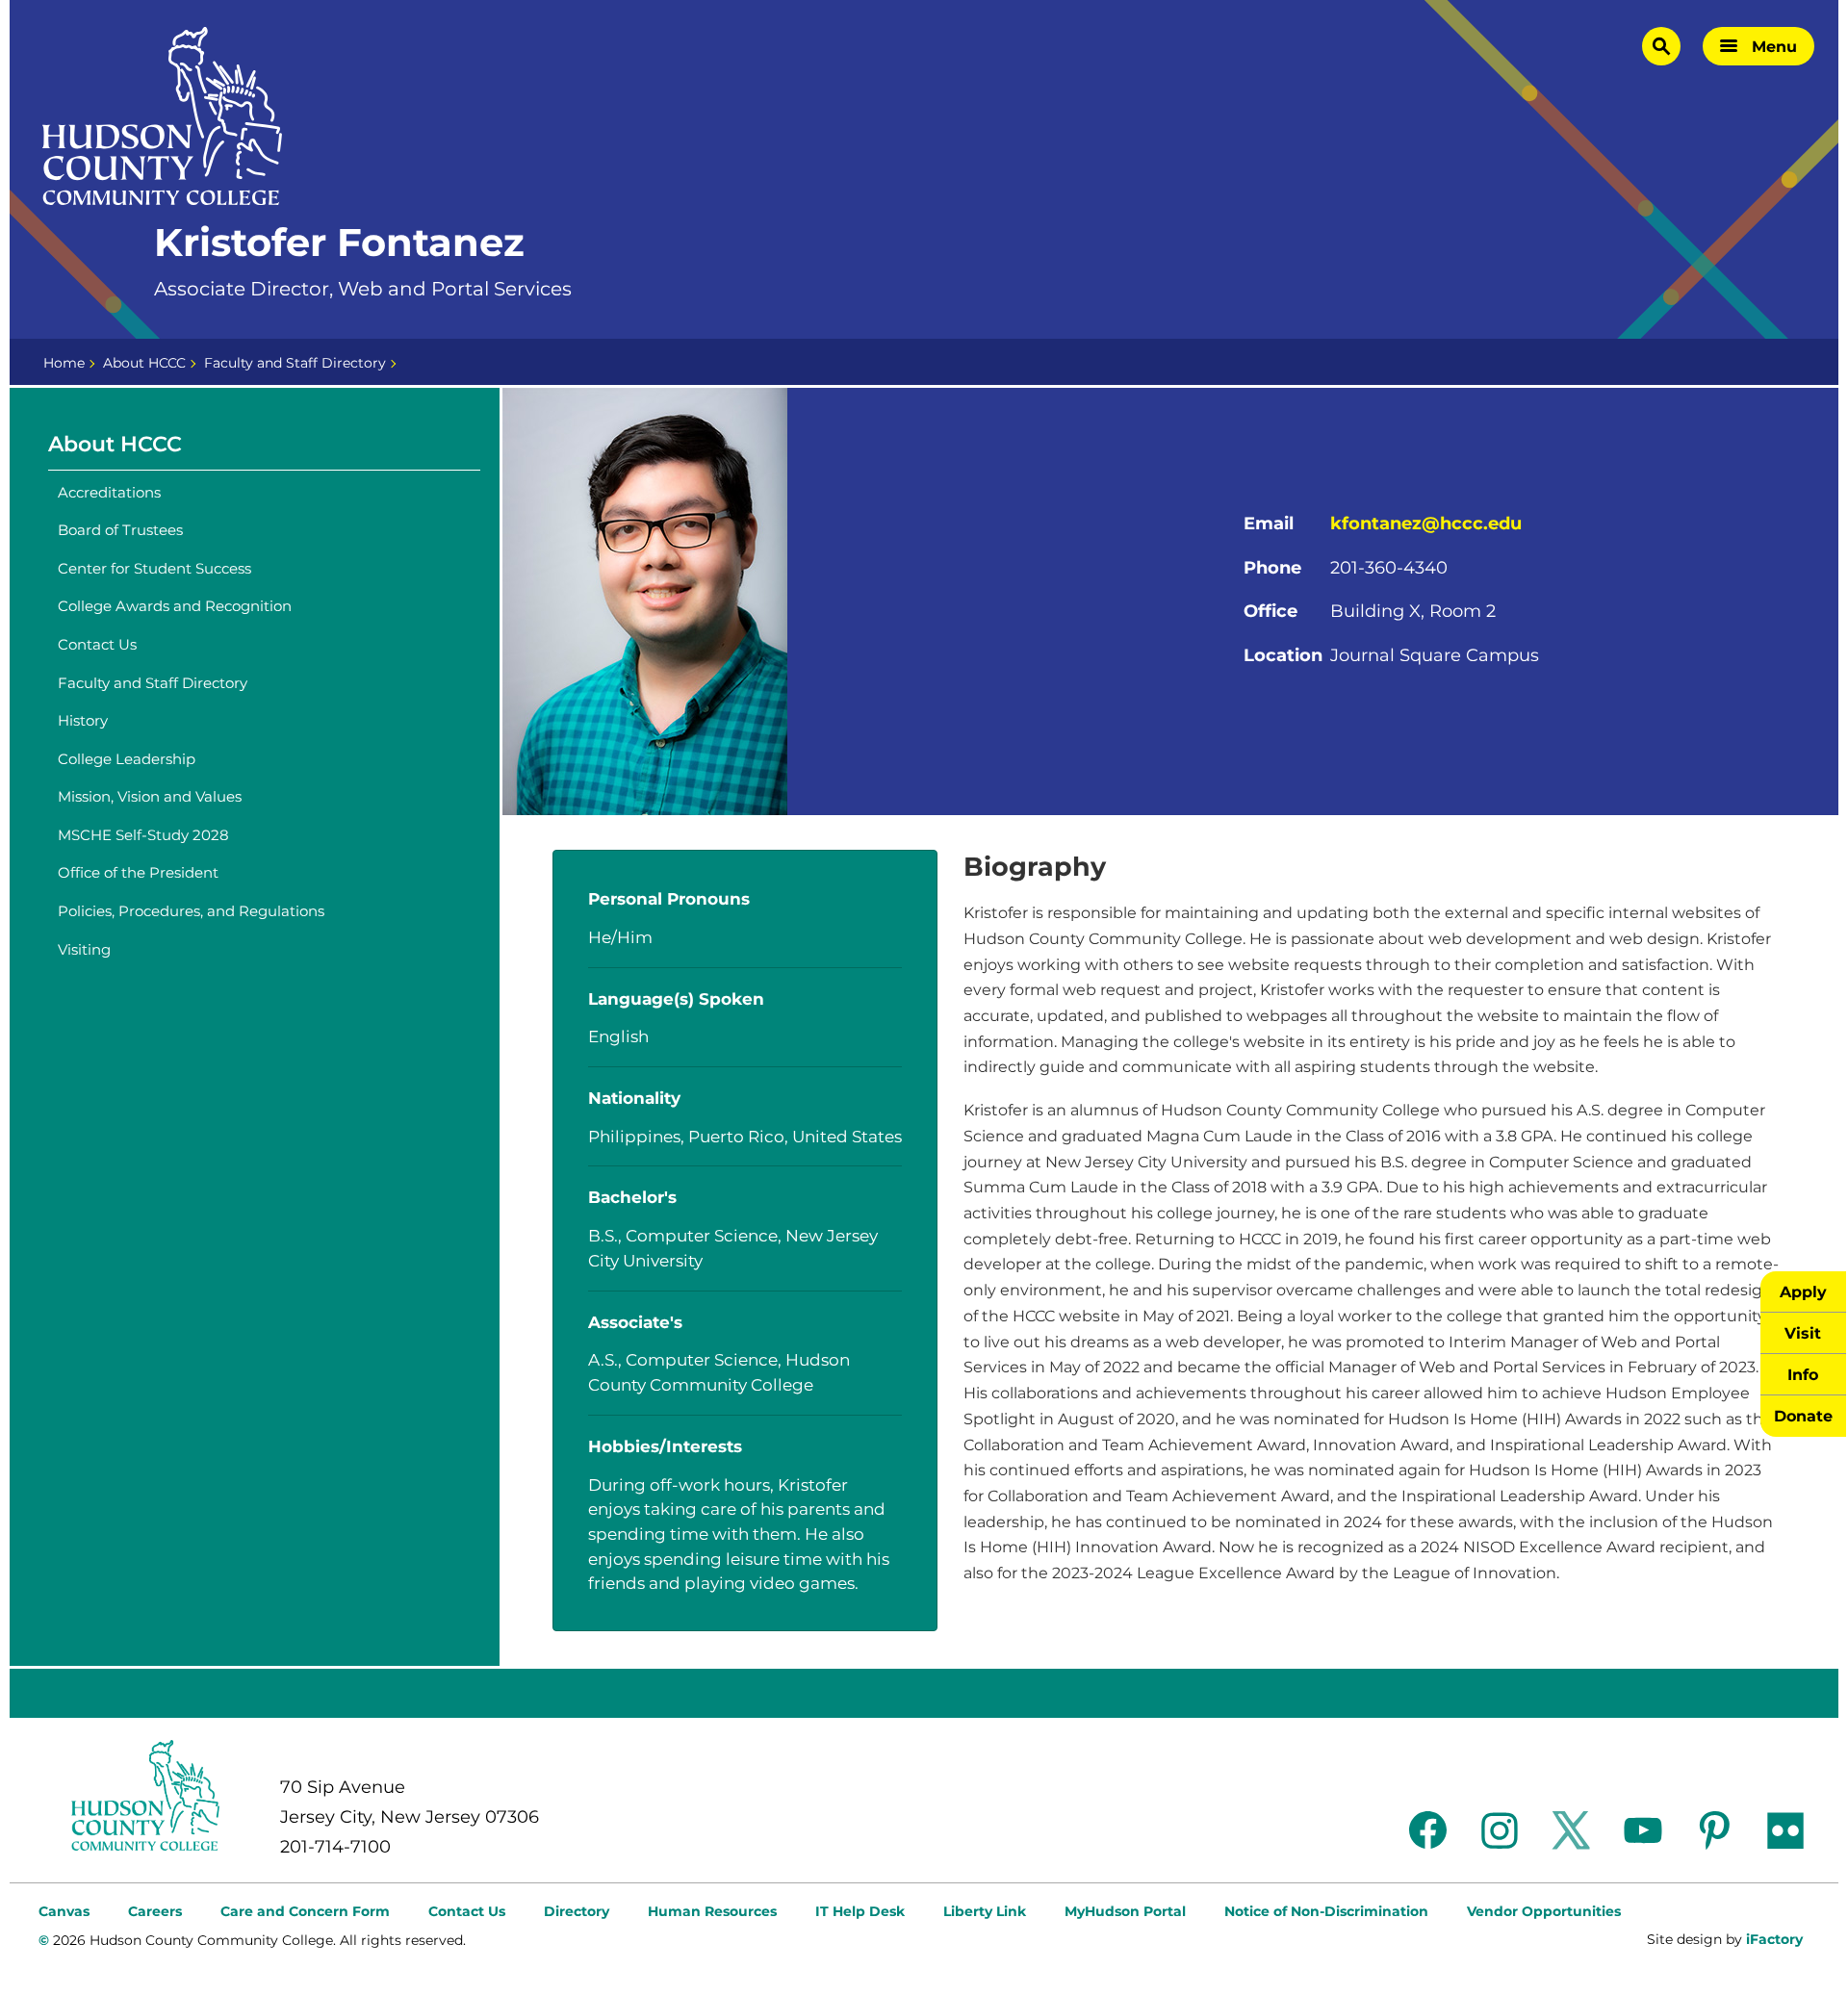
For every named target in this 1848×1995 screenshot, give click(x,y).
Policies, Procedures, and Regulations (191, 911)
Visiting (84, 949)
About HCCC (144, 363)
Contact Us (97, 644)
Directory (577, 1911)
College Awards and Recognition (175, 606)
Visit (1803, 1333)
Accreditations (109, 492)
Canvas (64, 1911)
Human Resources (712, 1911)
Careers (155, 1911)
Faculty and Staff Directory (295, 363)
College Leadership (127, 759)
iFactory (1774, 1939)
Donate (1803, 1416)
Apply (1803, 1292)
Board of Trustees (120, 530)
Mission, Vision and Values (150, 796)
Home (64, 363)
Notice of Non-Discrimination (1326, 1911)
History (83, 720)
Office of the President (138, 872)
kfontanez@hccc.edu (1426, 524)
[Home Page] (163, 116)
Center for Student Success (154, 568)
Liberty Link (985, 1911)
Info (1803, 1374)
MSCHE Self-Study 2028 (143, 835)
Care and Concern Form (305, 1911)
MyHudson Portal (1125, 1911)
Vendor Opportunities (1544, 1911)
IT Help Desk (860, 1911)
